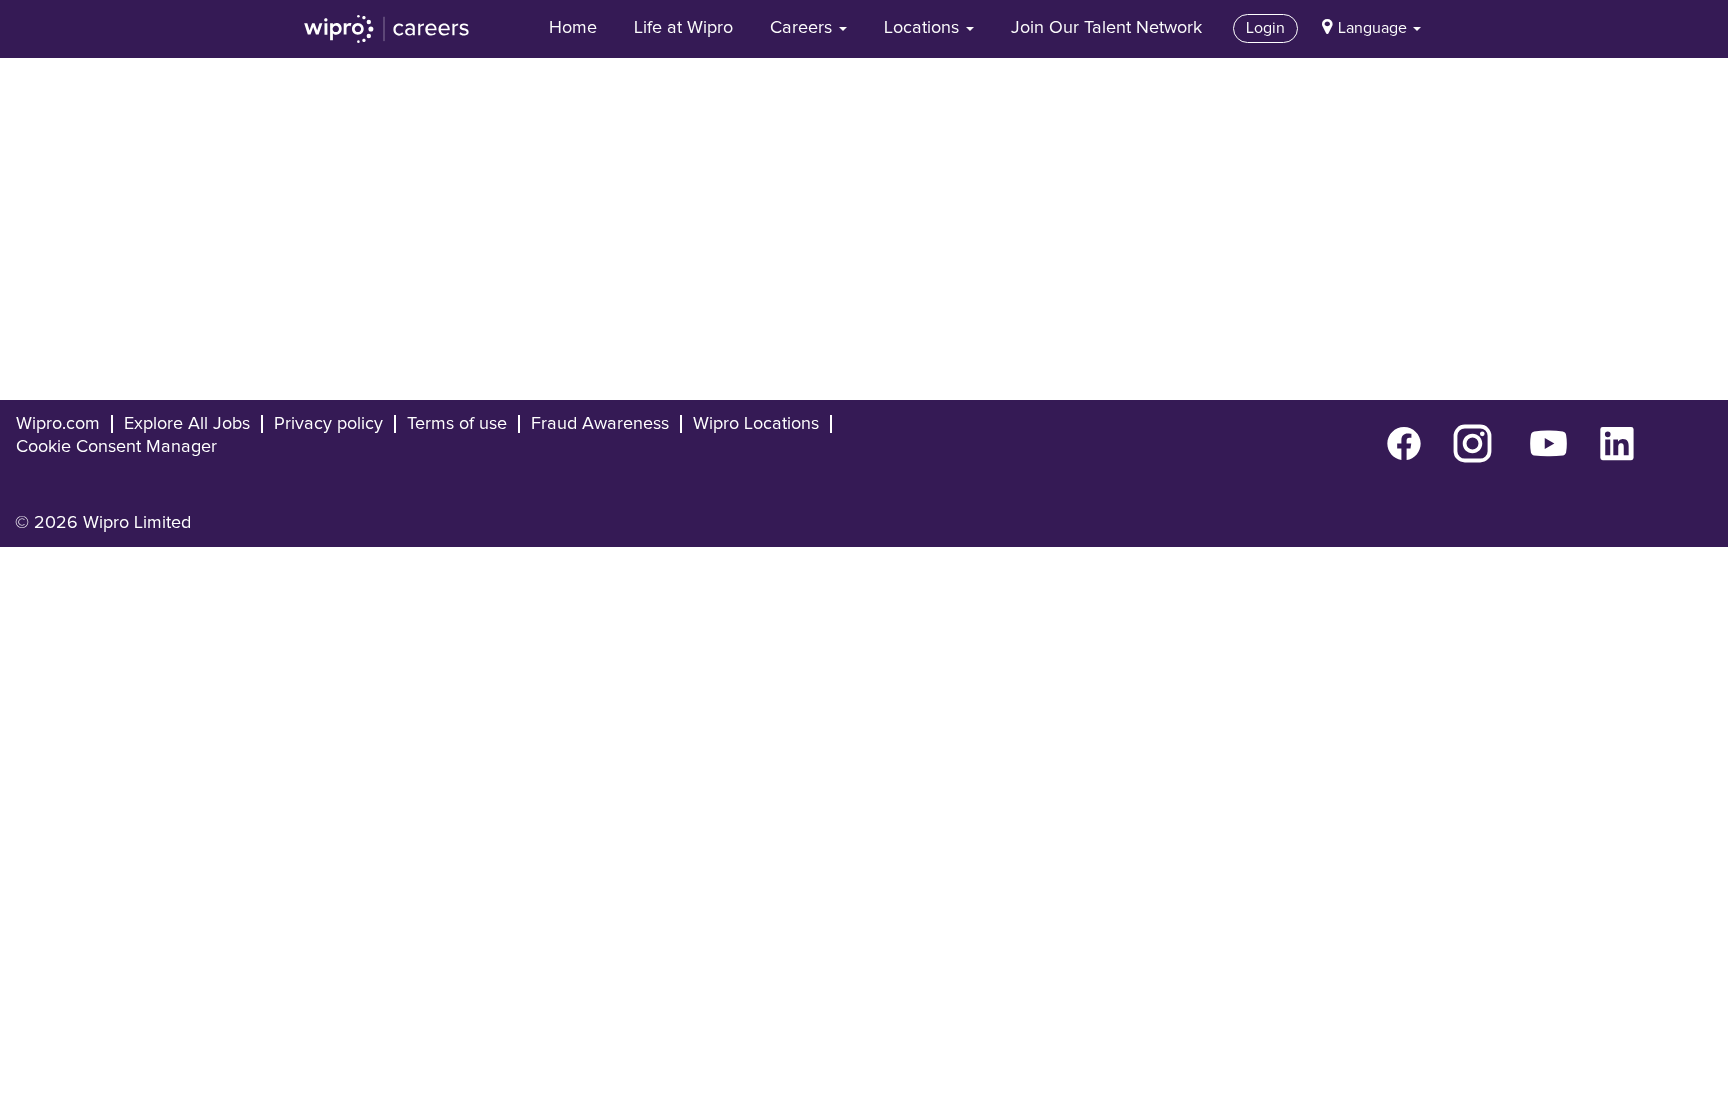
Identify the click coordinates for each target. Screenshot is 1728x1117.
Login (1265, 28)
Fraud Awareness (600, 424)
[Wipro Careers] (387, 29)
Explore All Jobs (187, 424)
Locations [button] (924, 28)
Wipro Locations (756, 424)
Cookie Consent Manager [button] (116, 447)
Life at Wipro (683, 28)
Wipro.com (58, 424)
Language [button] (1374, 28)
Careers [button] (803, 28)
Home (573, 28)
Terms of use (457, 424)
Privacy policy (328, 424)
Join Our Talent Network (1106, 28)
